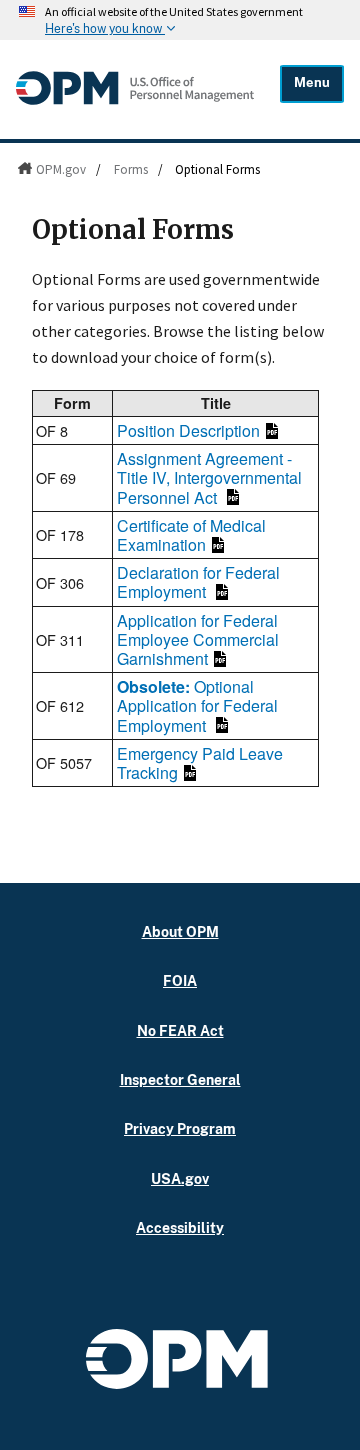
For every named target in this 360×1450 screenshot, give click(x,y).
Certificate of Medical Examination (191, 535)
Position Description (188, 430)
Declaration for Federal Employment (198, 582)
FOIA (180, 980)
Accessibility (180, 1227)
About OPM (180, 931)
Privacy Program (180, 1128)
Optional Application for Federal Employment (197, 705)
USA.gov (180, 1178)
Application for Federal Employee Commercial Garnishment (198, 639)
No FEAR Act (180, 1030)
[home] (135, 103)
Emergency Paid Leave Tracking (200, 763)
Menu (312, 82)
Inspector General (180, 1079)
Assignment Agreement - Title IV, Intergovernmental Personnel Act (209, 477)
